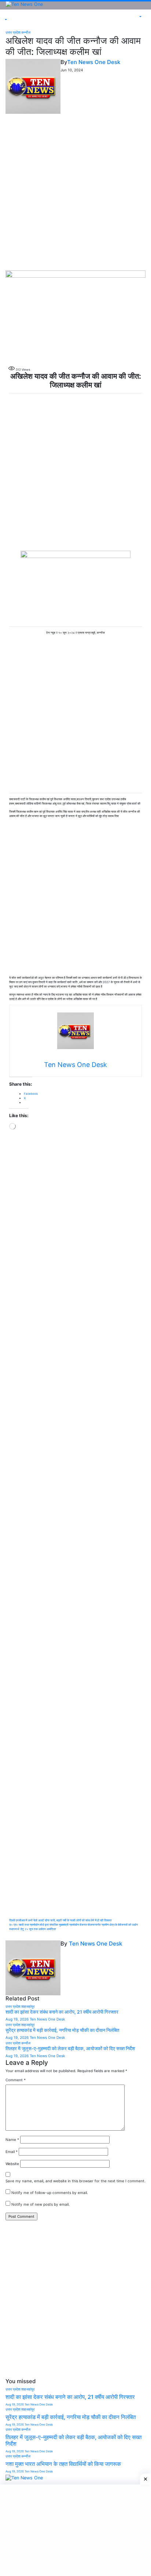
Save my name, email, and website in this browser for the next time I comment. (75, 2181)
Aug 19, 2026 (17, 2019)
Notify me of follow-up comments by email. (50, 2193)
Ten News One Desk (94, 62)
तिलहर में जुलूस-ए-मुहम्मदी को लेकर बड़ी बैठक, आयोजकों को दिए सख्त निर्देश (70, 2049)
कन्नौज (26, 32)
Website (12, 2164)
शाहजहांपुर (28, 2006)
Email (12, 2152)
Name (12, 2139)
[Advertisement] (75, 192)
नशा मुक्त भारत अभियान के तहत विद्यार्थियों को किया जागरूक (63, 2464)
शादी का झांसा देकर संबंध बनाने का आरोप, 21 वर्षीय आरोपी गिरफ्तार (62, 2012)
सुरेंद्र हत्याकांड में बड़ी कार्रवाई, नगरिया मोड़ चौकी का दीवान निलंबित (62, 2030)
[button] (5, 19)
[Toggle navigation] (7, 16)
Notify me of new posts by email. (40, 2204)
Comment (16, 2080)
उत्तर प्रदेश (13, 32)
